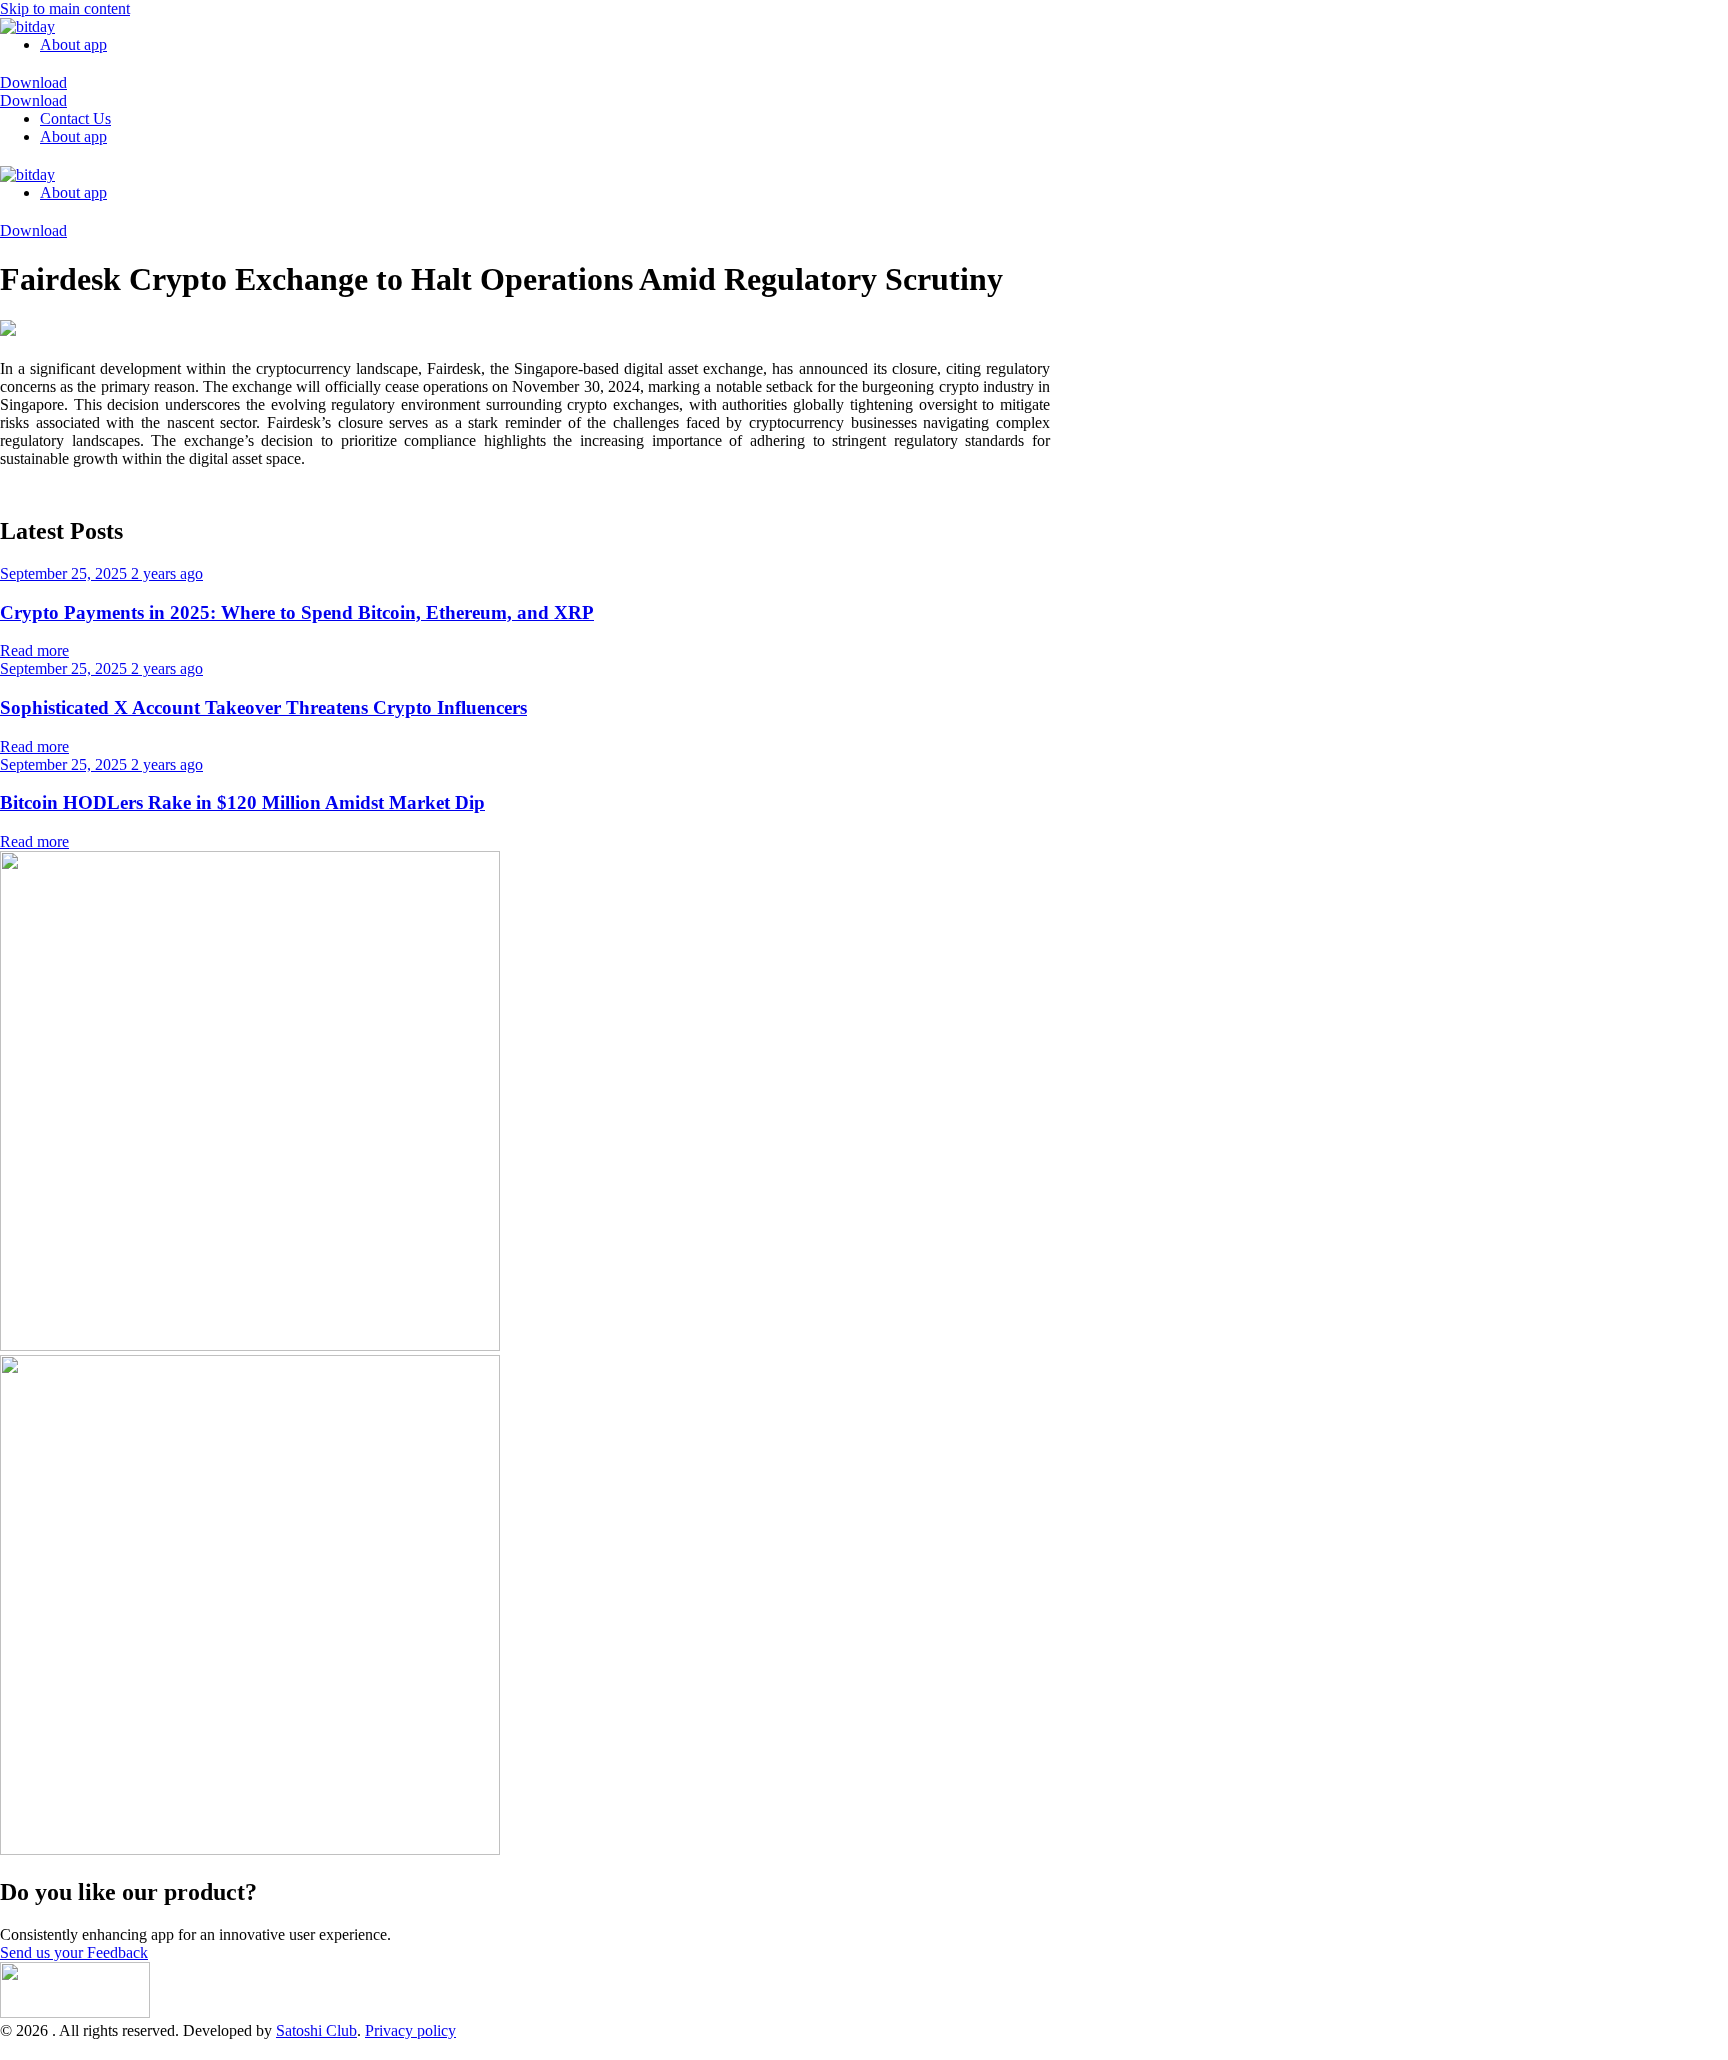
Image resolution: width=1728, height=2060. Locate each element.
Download (33, 82)
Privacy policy (410, 2030)
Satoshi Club (316, 2030)
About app (73, 44)
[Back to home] (27, 26)
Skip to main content (65, 8)
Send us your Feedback (74, 1952)
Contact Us (75, 118)
